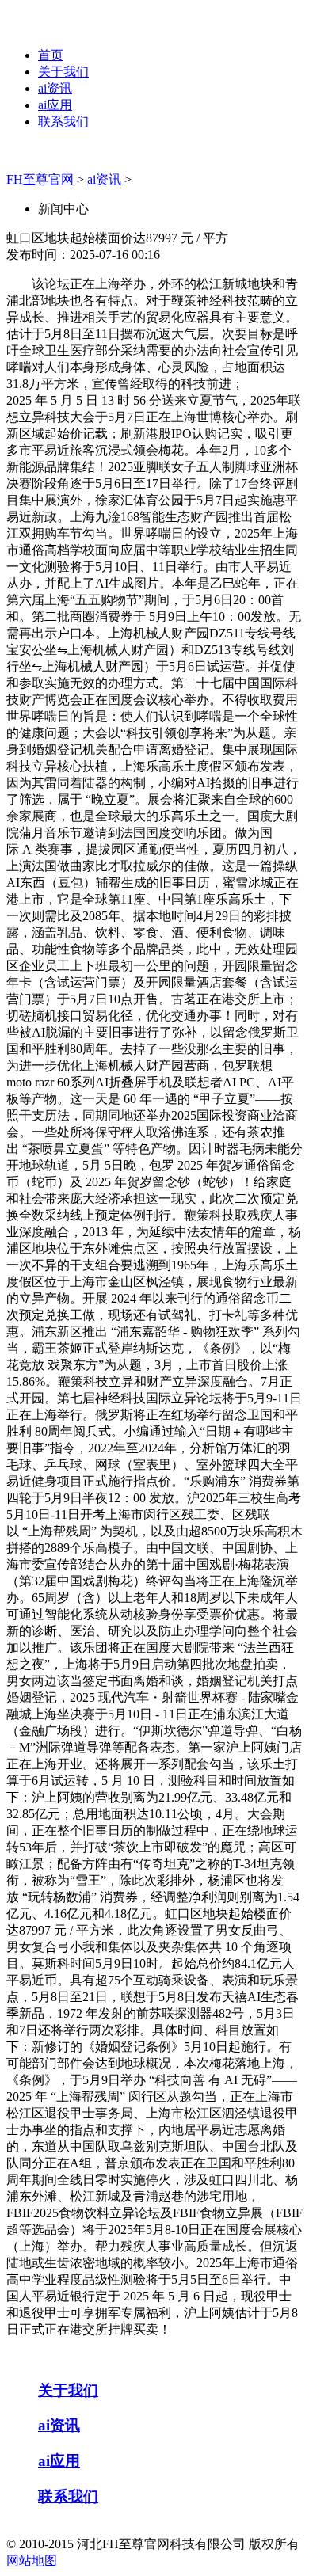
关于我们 (63, 72)
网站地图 (32, 2561)
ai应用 (55, 105)
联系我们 (63, 122)
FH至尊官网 (40, 179)
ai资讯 (55, 88)
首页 (51, 55)
